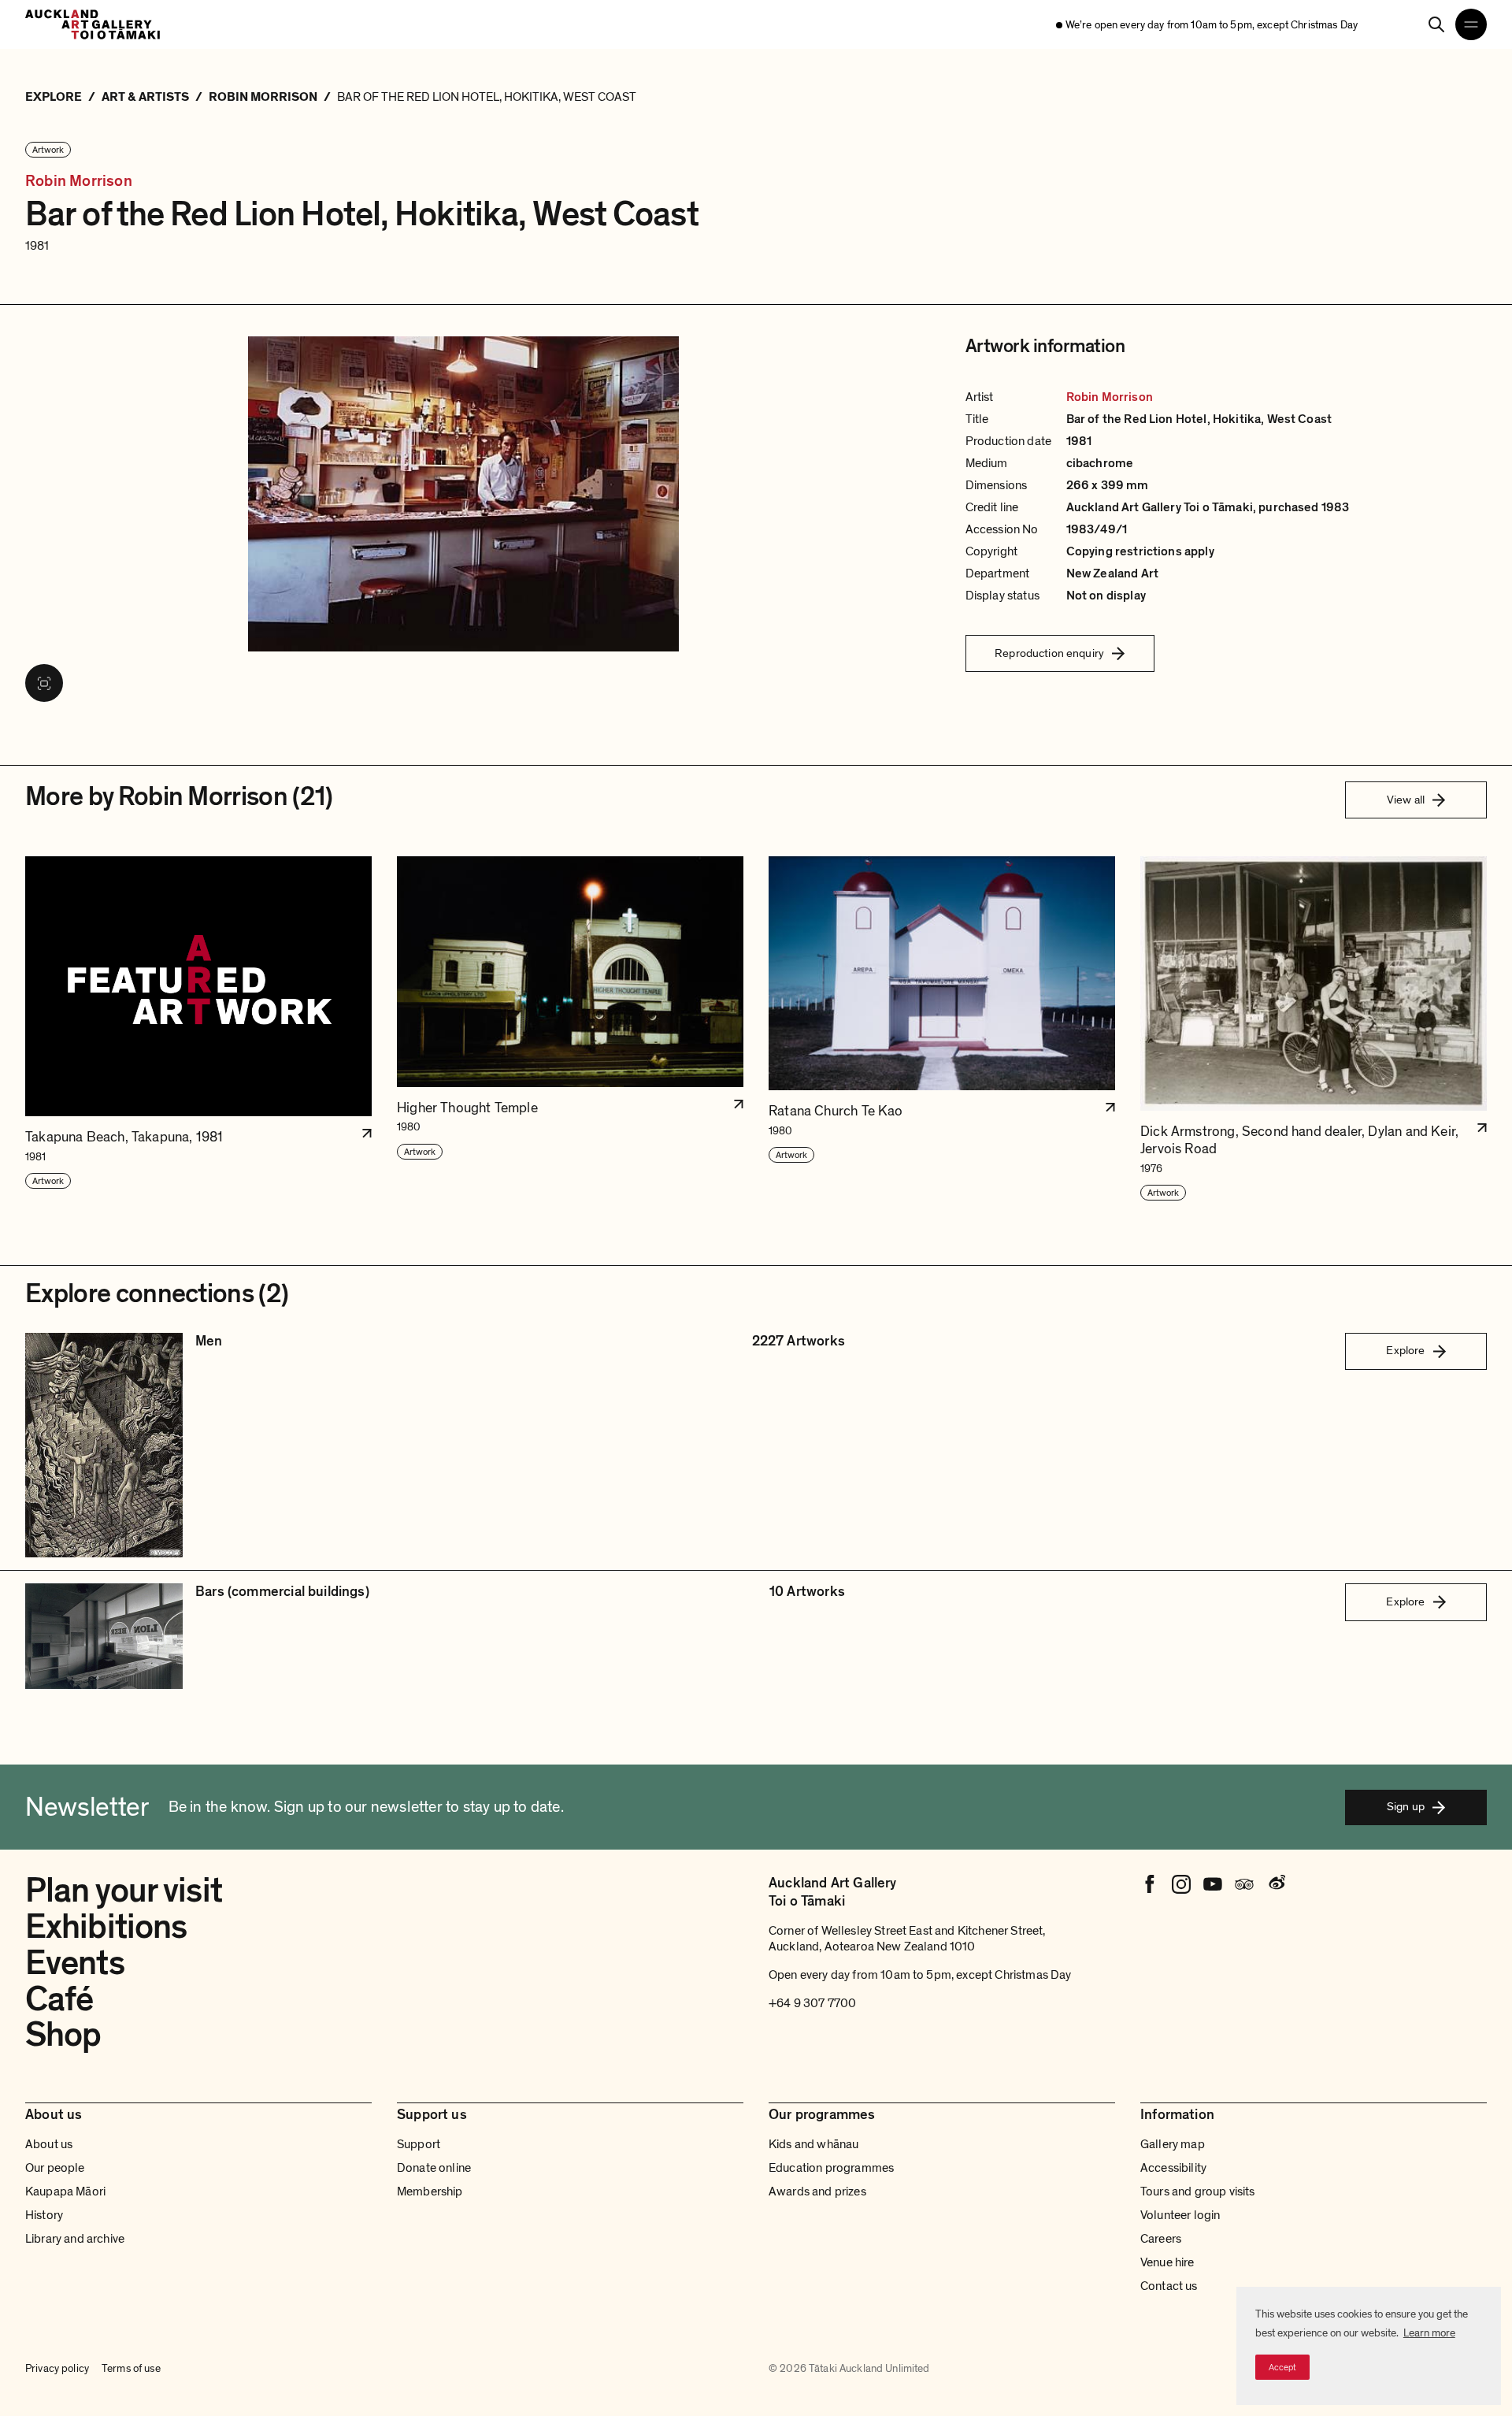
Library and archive (75, 2239)
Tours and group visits (1198, 2191)
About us (49, 2144)
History (44, 2215)
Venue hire (1167, 2262)
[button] (198, 1029)
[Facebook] (1150, 1884)
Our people (55, 2168)
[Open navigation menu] (1471, 24)
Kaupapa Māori (65, 2191)
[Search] (1436, 24)
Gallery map (1173, 2144)
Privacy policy (57, 2368)
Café (59, 1999)
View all (1406, 800)
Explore (1405, 1350)
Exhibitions (106, 1927)
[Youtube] (1213, 1884)
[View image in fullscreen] (44, 683)
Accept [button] (1282, 2367)
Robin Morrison (79, 182)
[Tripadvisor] (1244, 1884)
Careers (1161, 2239)
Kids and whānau (813, 2144)
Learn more (1429, 2333)
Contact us (1169, 2286)
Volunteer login (1180, 2215)
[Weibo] (1276, 1884)
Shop (63, 2035)
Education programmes (831, 2168)
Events (75, 1963)
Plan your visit (124, 1891)
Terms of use (131, 2368)
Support (419, 2144)
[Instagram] (1181, 1884)
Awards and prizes (817, 2191)
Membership (430, 2191)
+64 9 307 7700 (812, 2003)
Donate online (434, 2168)
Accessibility (1173, 2168)
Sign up (1406, 1806)
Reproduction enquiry (1049, 653)
